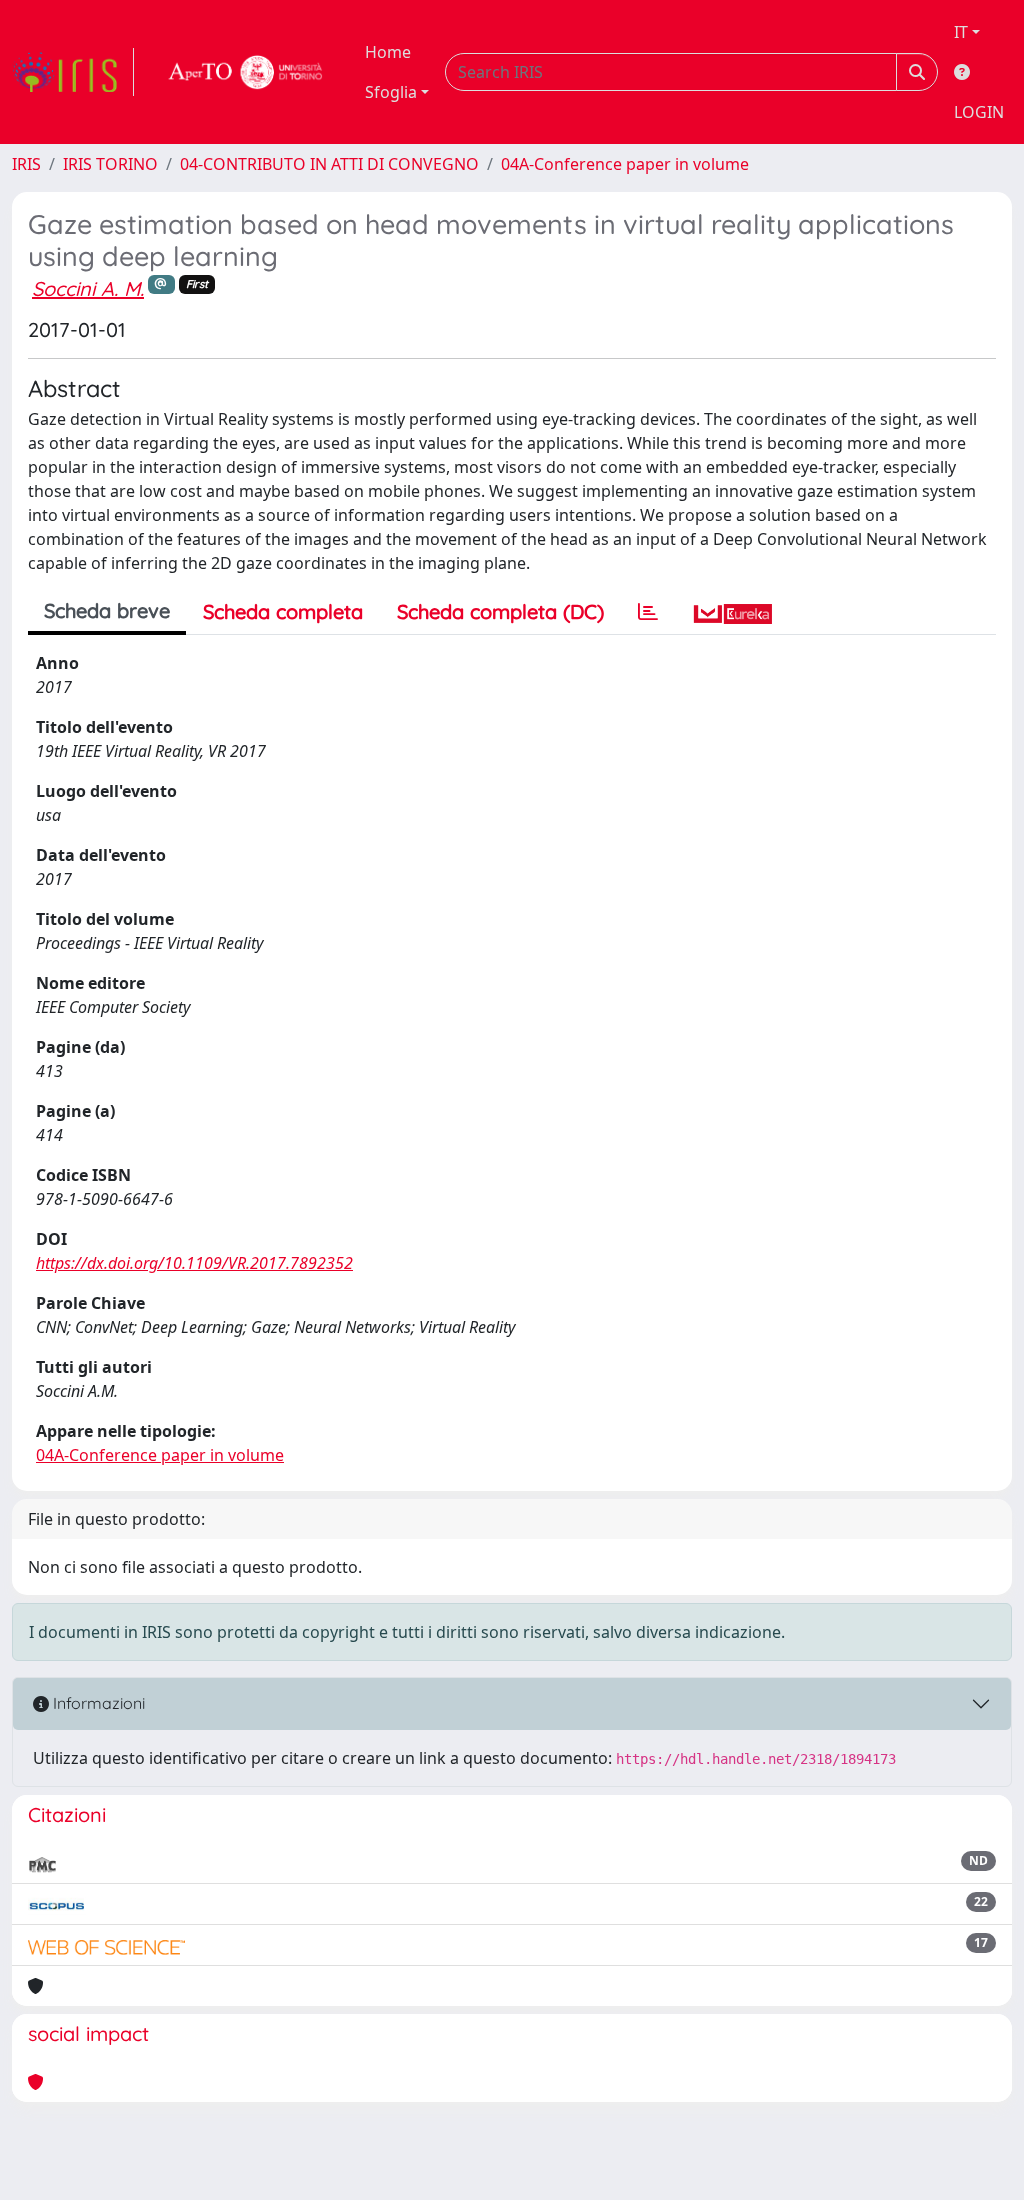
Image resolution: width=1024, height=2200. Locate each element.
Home (388, 52)
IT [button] (961, 32)
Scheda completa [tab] (283, 611)
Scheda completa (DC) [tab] (500, 611)
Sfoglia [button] (391, 92)
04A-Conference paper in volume (625, 164)
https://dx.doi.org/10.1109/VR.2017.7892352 (194, 1263)
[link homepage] (73, 72)
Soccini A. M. (88, 288)
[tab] (648, 612)
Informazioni (97, 1703)
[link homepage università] (246, 72)
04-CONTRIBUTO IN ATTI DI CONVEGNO (329, 164)
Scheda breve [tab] (107, 610)
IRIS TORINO (110, 164)
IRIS (26, 164)
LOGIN (979, 112)
